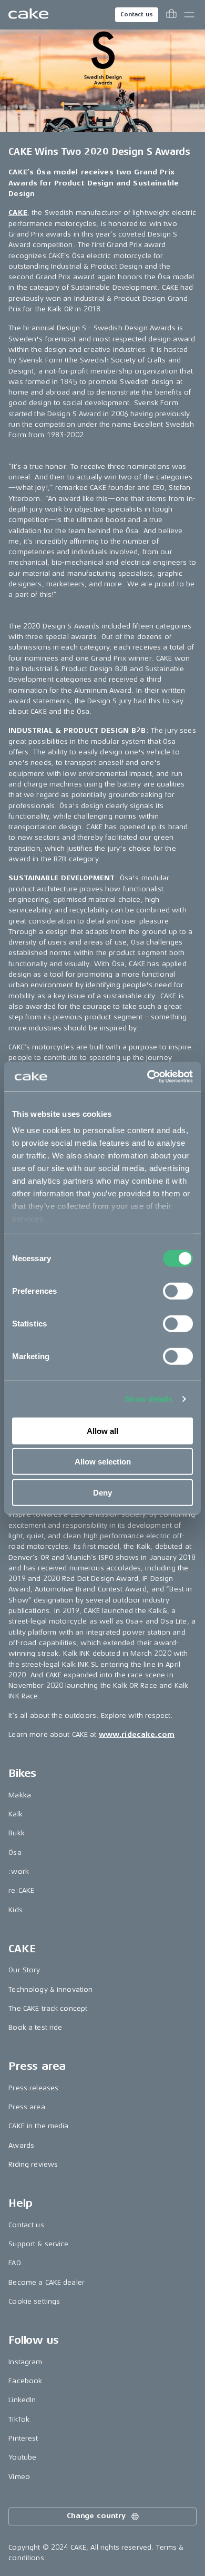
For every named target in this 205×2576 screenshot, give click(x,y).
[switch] (178, 1291)
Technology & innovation (50, 1989)
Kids (16, 1910)
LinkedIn (22, 2400)
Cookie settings (34, 2301)
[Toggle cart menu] (171, 15)
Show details (148, 1399)
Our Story (24, 1970)
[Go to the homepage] (28, 15)
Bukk (17, 1833)
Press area (27, 2107)
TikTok (19, 2419)
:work (19, 1871)
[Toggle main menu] (189, 15)
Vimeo (19, 2477)
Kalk (16, 1814)
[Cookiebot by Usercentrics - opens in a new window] (147, 1077)
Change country (96, 2516)
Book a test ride (35, 2027)
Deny (102, 1492)
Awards (21, 2145)
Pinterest (23, 2438)
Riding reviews (33, 2164)
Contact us (137, 14)
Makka (20, 1795)
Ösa (15, 1852)
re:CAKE (21, 1890)
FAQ (14, 2263)
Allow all (102, 1430)
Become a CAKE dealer (47, 2282)
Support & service (38, 2244)
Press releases (33, 2088)
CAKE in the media (38, 2126)
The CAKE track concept (48, 2008)
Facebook (25, 2381)
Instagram (25, 2362)
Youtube (22, 2457)
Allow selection (103, 1462)
